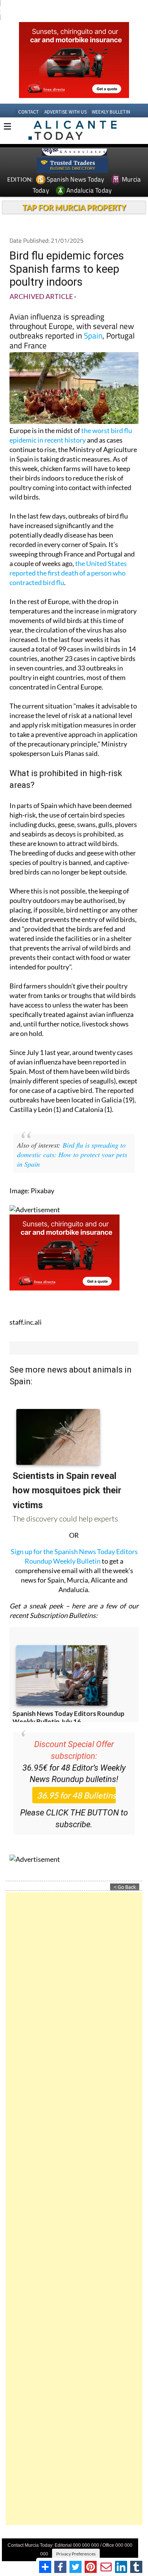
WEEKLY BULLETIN (111, 112)
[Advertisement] (74, 2209)
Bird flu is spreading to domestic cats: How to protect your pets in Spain (72, 1154)
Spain (93, 335)
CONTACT (28, 112)
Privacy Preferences (76, 2554)
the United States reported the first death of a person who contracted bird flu (68, 573)
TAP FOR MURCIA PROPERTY (74, 207)
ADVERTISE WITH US (65, 112)
